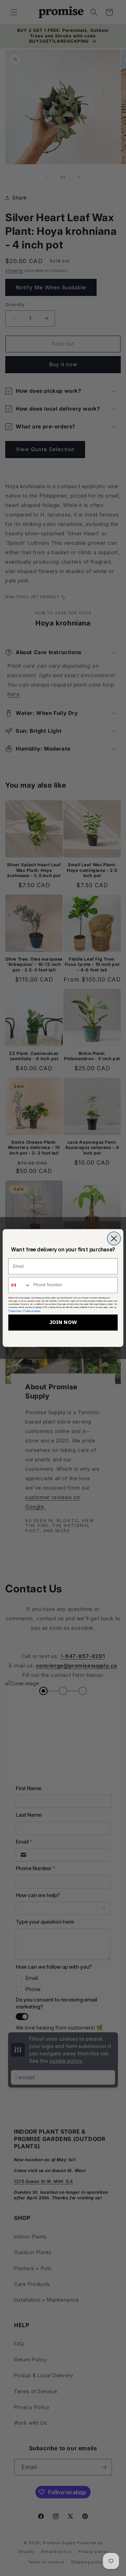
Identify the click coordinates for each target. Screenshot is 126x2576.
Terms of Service (33, 1311)
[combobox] (20, 1285)
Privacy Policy (16, 1311)
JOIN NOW (63, 1322)
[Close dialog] (114, 1238)
